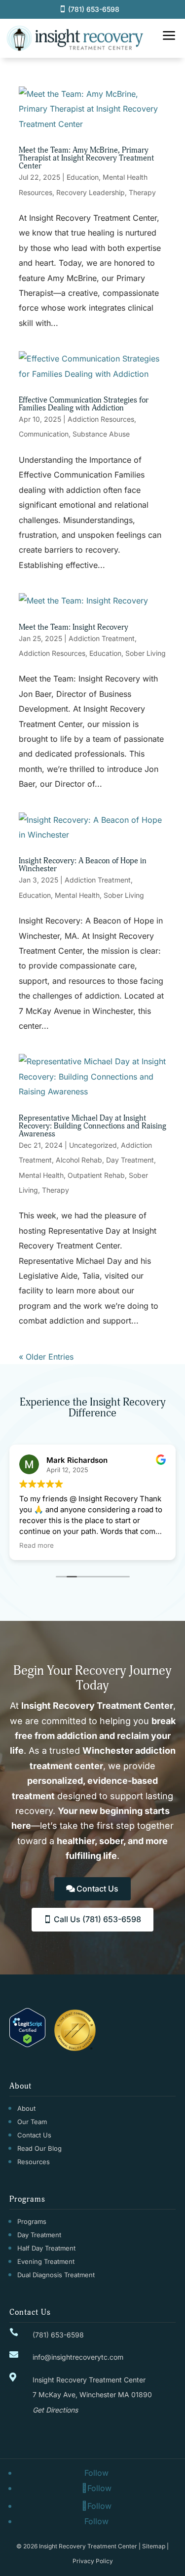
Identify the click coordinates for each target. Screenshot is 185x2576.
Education (83, 177)
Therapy (142, 192)
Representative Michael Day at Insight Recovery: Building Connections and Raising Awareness (92, 1126)
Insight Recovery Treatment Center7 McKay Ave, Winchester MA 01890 (92, 2395)
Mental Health (77, 895)
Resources (34, 2162)
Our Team (32, 2122)
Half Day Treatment (46, 2248)
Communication (44, 434)
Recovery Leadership (91, 192)
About (26, 2108)
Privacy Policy (93, 2561)
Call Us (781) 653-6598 (97, 1919)
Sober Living (146, 653)
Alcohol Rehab (79, 1160)
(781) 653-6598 (94, 9)
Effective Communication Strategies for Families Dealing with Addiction (84, 404)
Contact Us (97, 1889)
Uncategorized (93, 1145)
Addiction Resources (101, 419)
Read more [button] (37, 1545)
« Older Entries (46, 1357)
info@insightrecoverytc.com (78, 2357)
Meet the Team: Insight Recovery (74, 627)
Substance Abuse (101, 434)
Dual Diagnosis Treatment (56, 2275)
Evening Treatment (46, 2261)
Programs (32, 2221)
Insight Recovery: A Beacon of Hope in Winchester (83, 865)
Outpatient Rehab (96, 1175)
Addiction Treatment (102, 638)
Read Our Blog (39, 2148)
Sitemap (154, 2546)
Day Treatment (130, 1160)
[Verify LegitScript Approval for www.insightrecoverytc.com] (27, 2044)
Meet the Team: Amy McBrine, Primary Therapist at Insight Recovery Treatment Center (86, 158)
